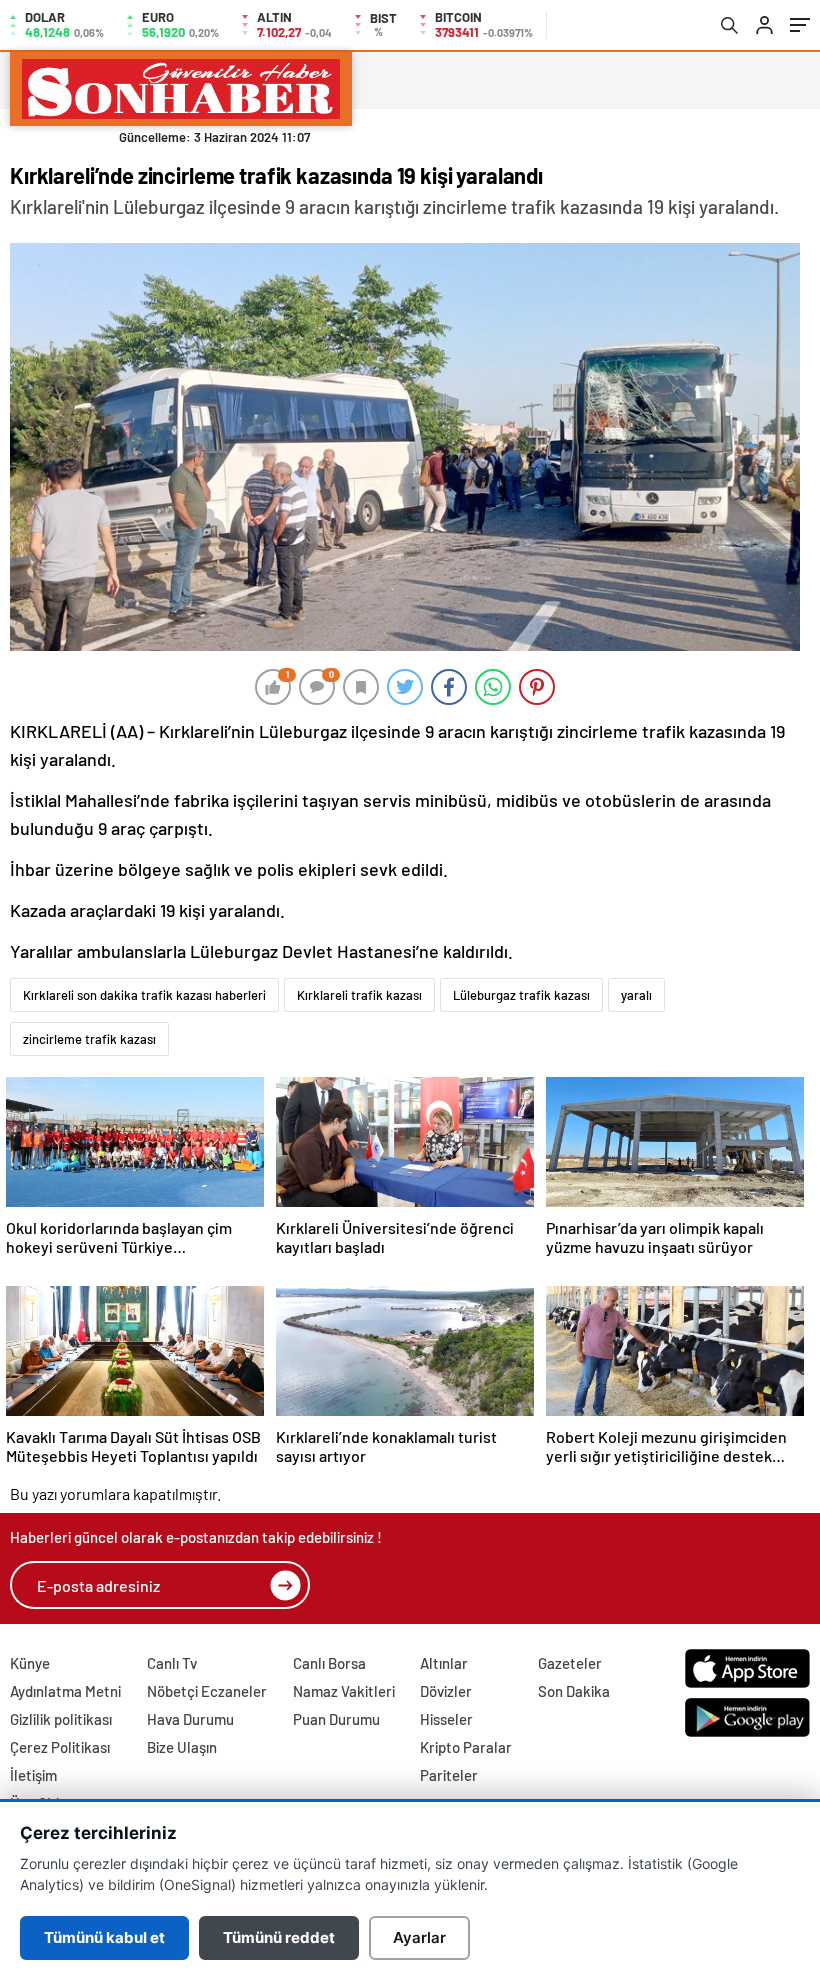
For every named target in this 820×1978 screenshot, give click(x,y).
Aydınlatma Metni (65, 1691)
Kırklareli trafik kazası (359, 995)
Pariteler (449, 1775)
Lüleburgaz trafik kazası (521, 995)
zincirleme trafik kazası (89, 1039)
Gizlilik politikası (61, 1719)
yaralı (636, 995)
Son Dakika (574, 1691)
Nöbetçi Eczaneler (207, 1691)
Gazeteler (570, 1663)
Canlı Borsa (329, 1663)
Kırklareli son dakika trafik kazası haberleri (144, 995)
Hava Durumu (190, 1719)
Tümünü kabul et (104, 1937)
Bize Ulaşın (182, 1747)
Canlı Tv (172, 1663)
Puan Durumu (336, 1719)
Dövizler (446, 1691)
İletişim (33, 1775)
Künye (30, 1663)
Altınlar (444, 1663)
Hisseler (446, 1719)
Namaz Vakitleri (344, 1691)
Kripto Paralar (466, 1747)
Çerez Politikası (60, 1747)
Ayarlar (419, 1937)
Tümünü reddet (279, 1937)
